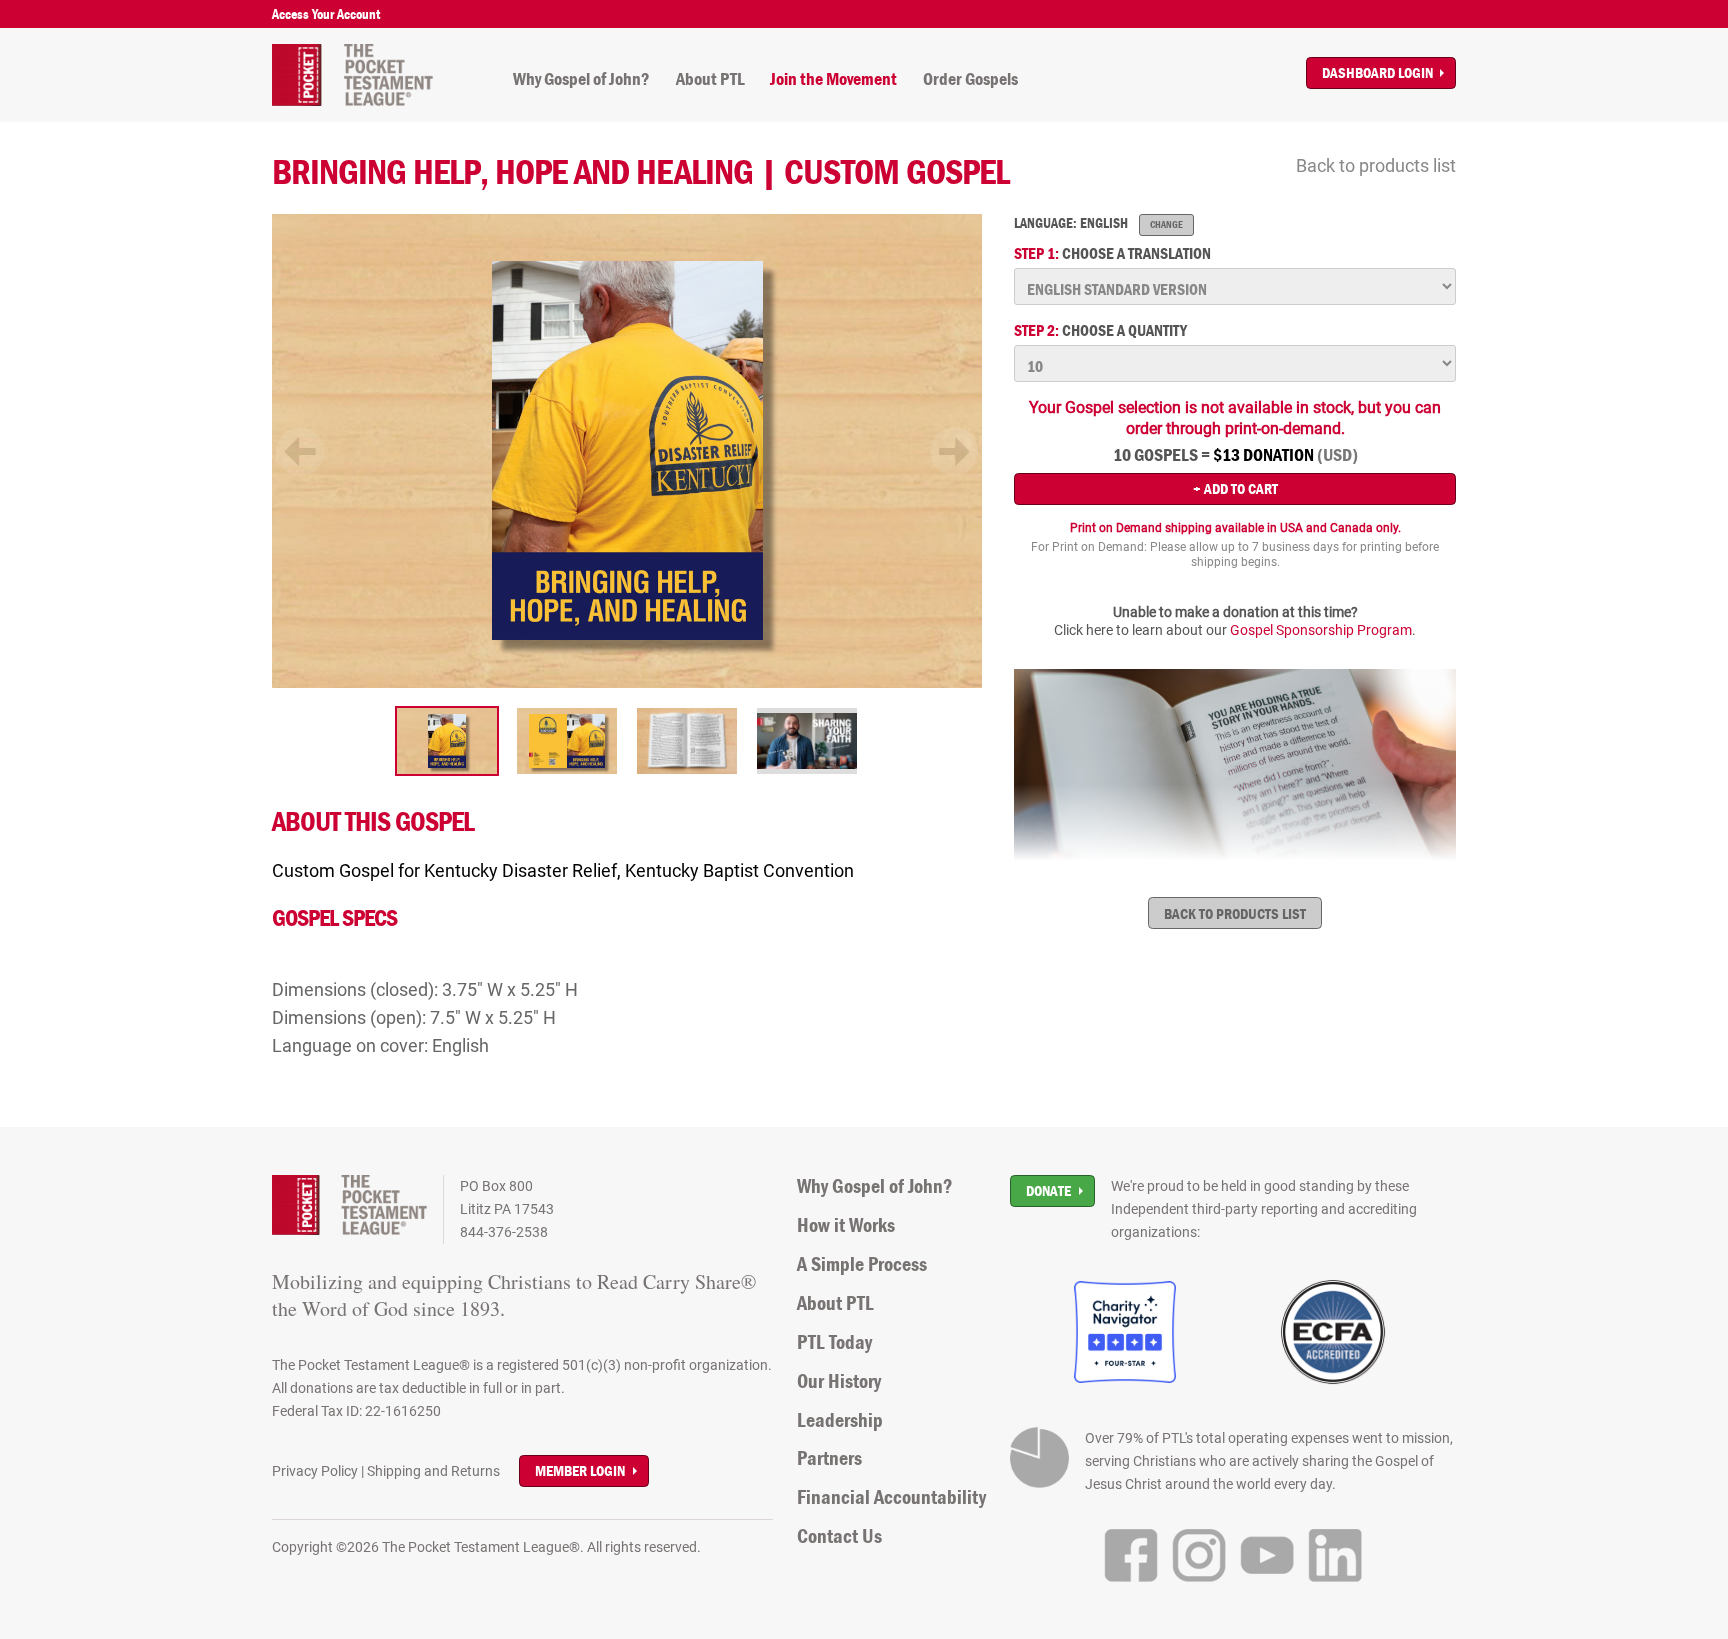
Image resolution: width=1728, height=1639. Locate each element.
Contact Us (839, 1536)
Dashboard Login (1377, 72)
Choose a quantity (1100, 330)
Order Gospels (970, 79)
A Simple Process (862, 1264)
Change (1166, 224)
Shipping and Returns (433, 1471)
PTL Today (834, 1342)
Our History (839, 1381)
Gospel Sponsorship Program (1321, 630)
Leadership (840, 1420)
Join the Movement (833, 79)
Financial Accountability (891, 1497)
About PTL (710, 79)
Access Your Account (326, 14)
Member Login (580, 1470)
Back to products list (1376, 165)
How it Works (846, 1225)
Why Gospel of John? (581, 79)
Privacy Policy (315, 1471)
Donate (1048, 1190)
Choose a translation (1112, 253)
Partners (829, 1458)
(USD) (1337, 455)
